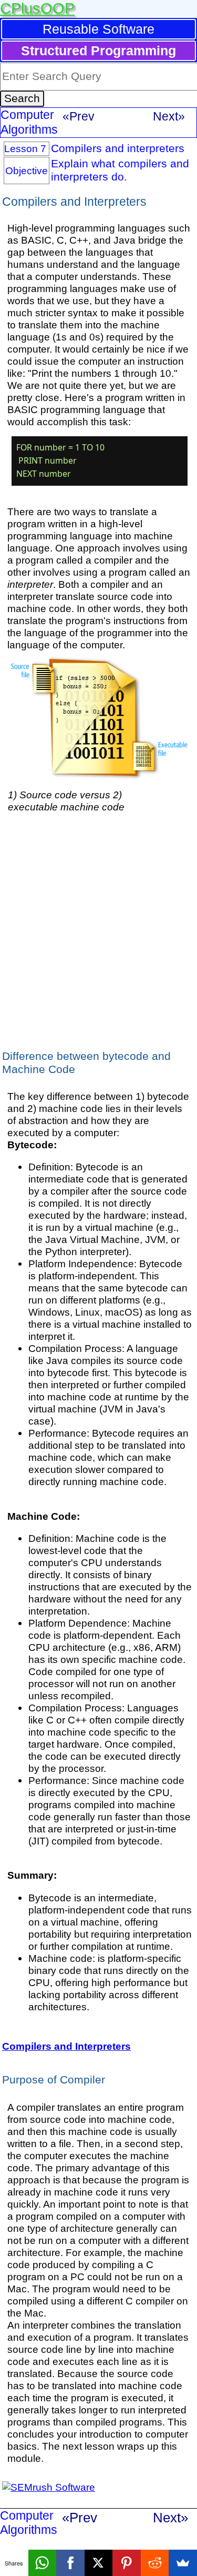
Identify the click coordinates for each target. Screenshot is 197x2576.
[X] (99, 2563)
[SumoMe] (183, 2563)
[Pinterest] (127, 2563)
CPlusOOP (37, 8)
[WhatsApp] (43, 2563)
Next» (169, 116)
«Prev (79, 116)
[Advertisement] (98, 930)
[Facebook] (70, 2563)
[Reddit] (155, 2563)
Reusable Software (98, 29)
